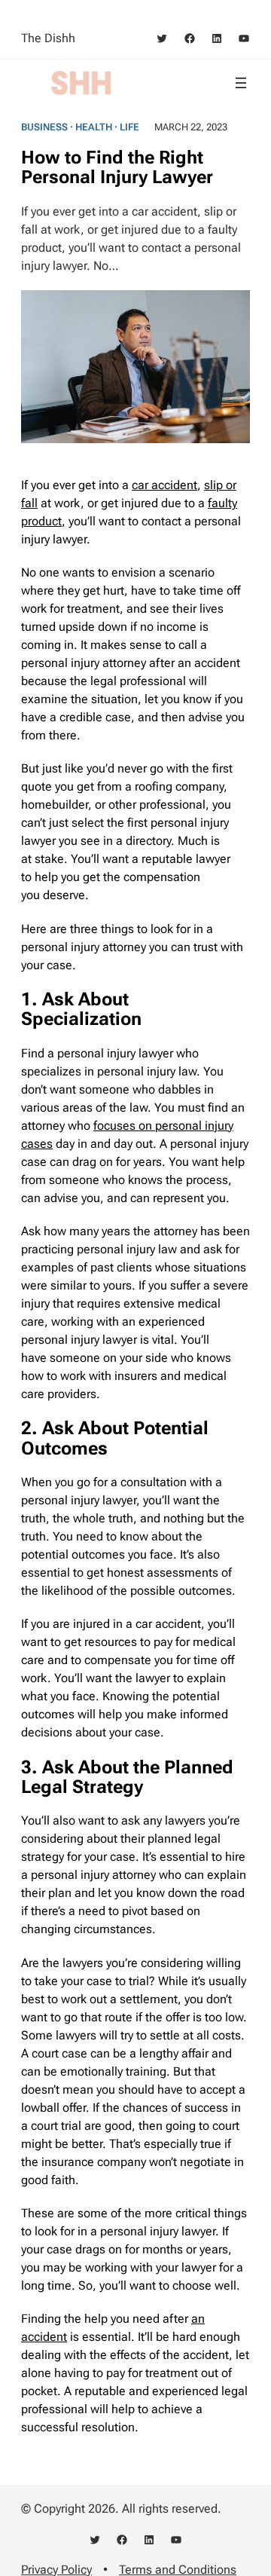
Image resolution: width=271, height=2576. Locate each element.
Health (94, 127)
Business (44, 127)
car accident (164, 485)
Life (129, 127)
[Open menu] (241, 83)
